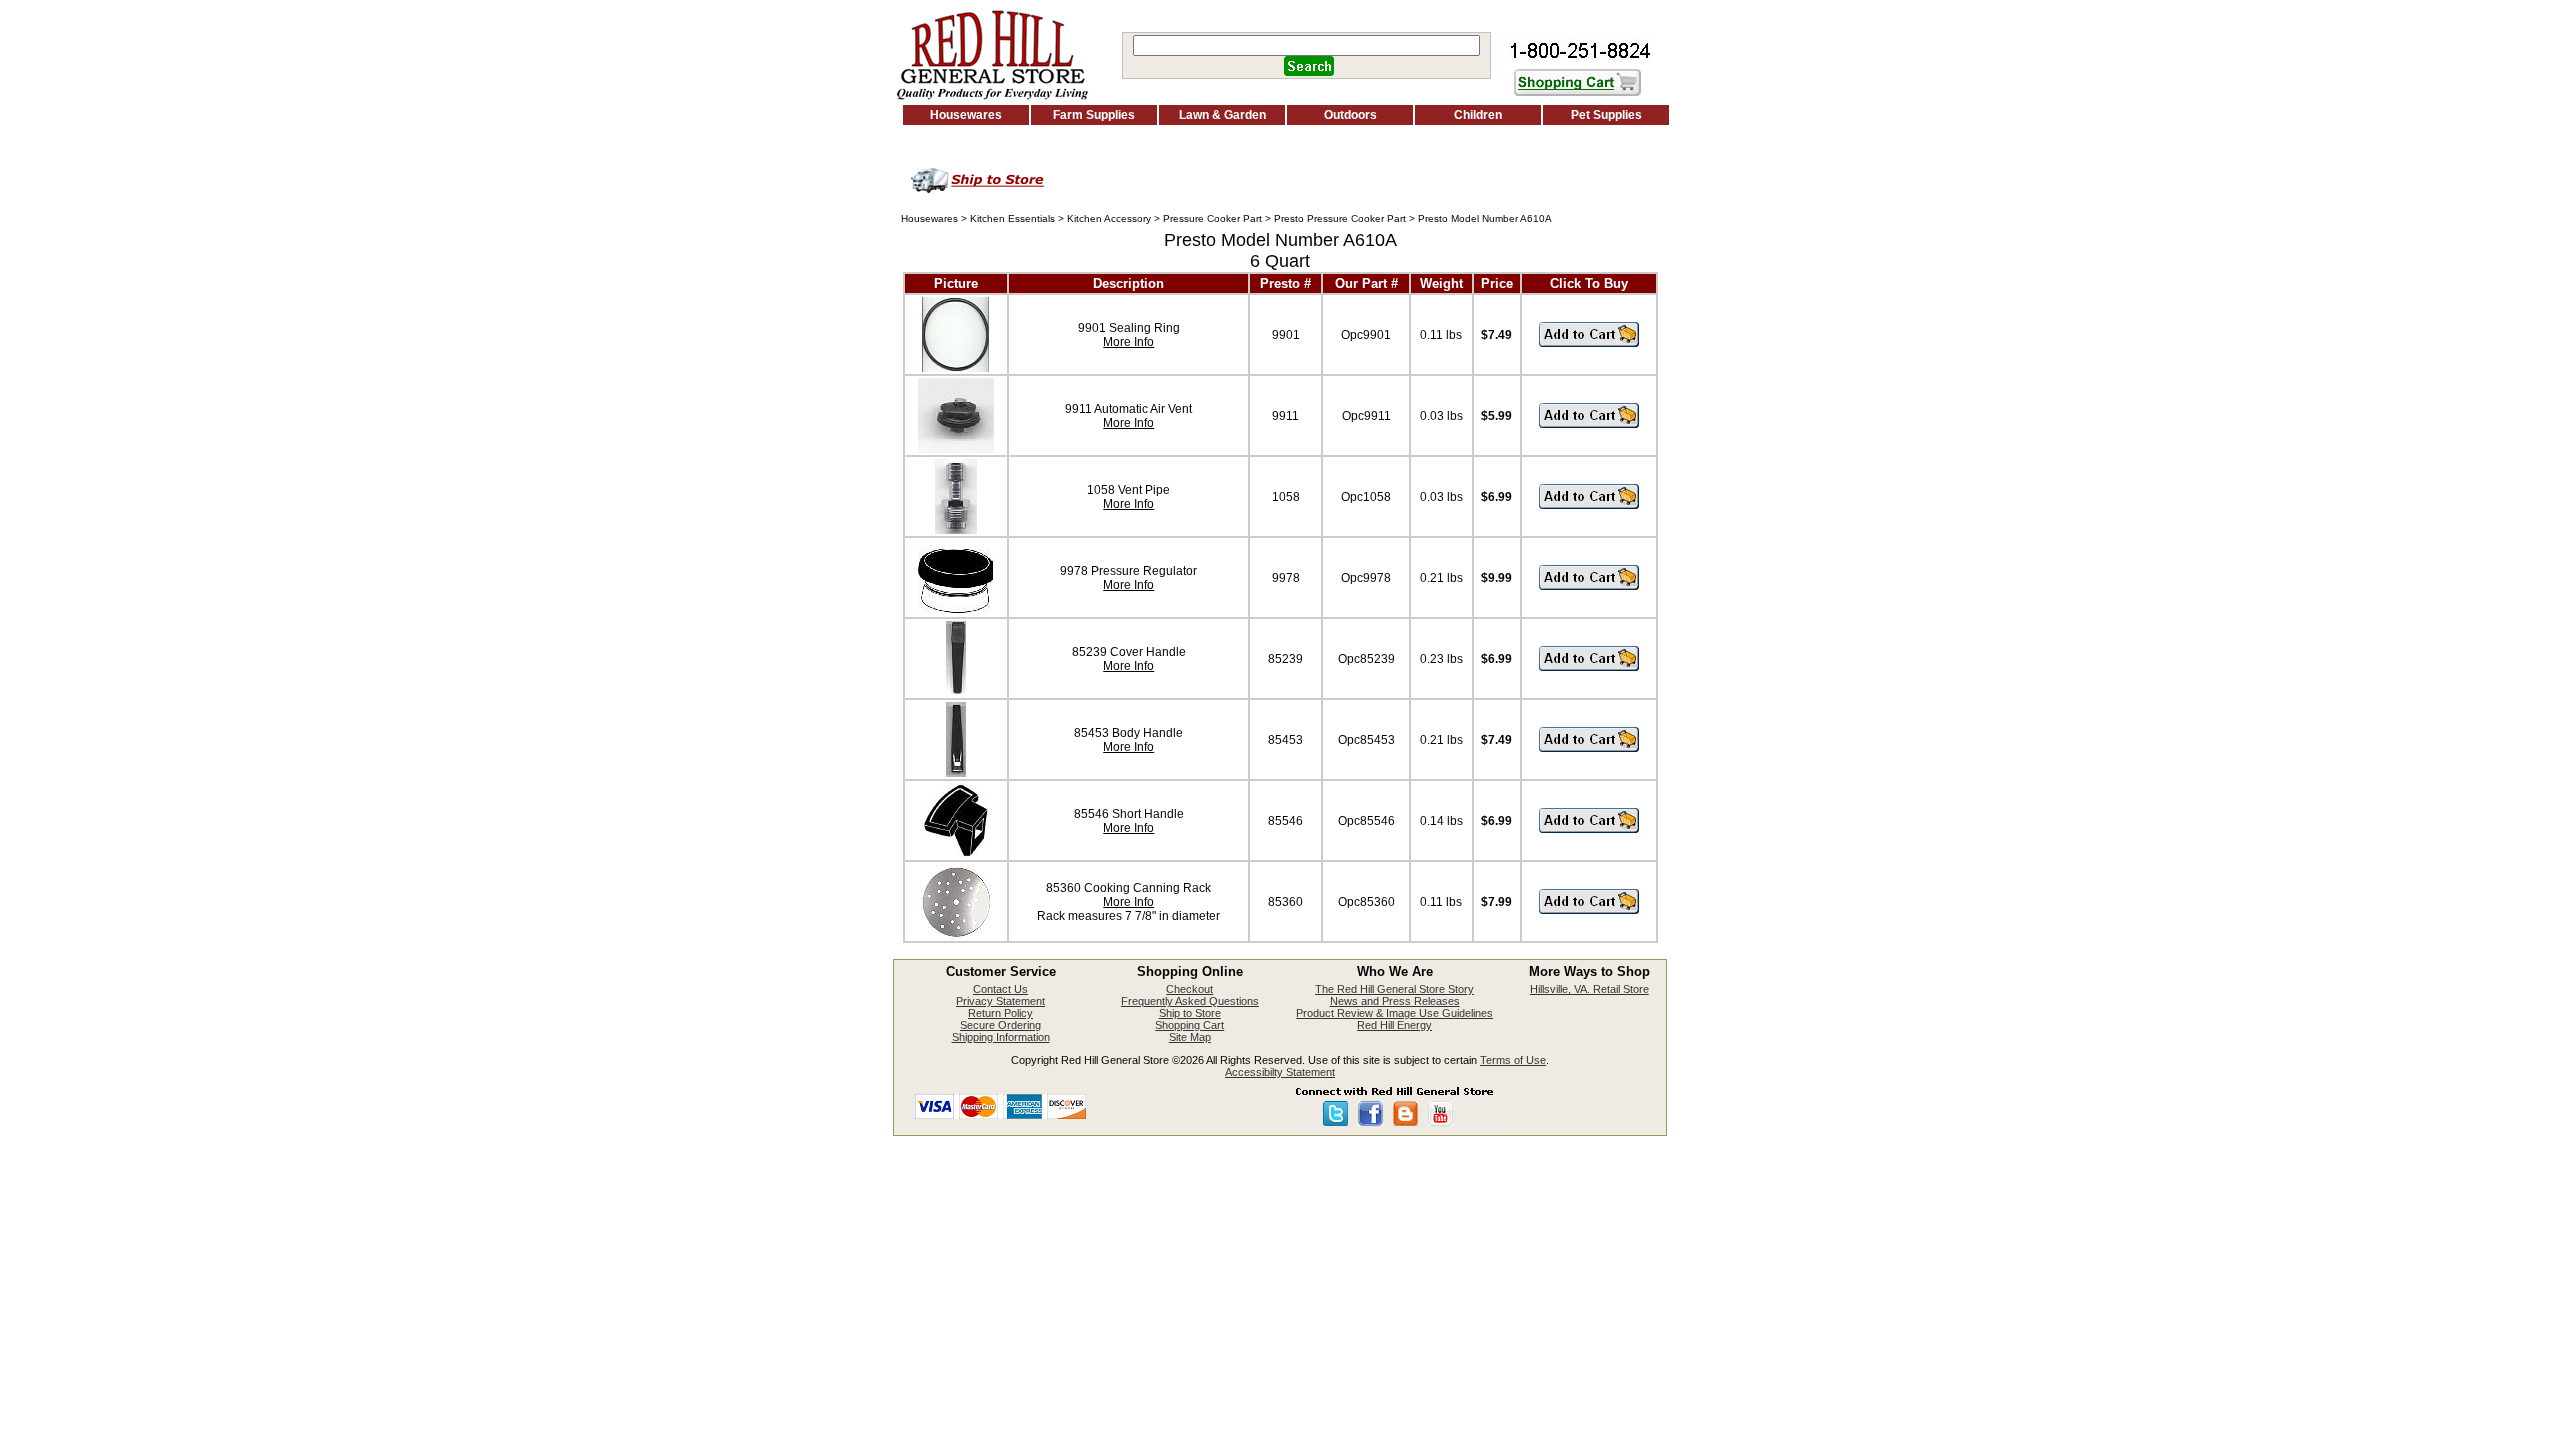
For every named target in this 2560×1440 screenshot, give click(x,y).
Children (1478, 115)
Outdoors (1350, 115)
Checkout (1189, 989)
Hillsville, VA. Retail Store (1589, 989)
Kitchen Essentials (1012, 218)
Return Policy (1000, 1013)
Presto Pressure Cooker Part (1340, 218)
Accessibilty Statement (1280, 1072)
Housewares (966, 115)
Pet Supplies (1606, 115)
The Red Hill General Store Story (1394, 989)
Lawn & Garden (1222, 115)
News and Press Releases (1395, 1001)
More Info (1128, 342)
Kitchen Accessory (1109, 218)
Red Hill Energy (1394, 1025)
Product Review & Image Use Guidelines (1394, 1013)
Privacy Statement (1000, 1001)
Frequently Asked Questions (1190, 1001)
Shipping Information (1001, 1037)
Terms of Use (1513, 1060)
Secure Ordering (1000, 1025)
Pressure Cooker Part (1212, 218)
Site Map (1190, 1037)
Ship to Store (1190, 1013)
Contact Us (1000, 989)
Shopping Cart (1189, 1025)
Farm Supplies (1094, 115)
